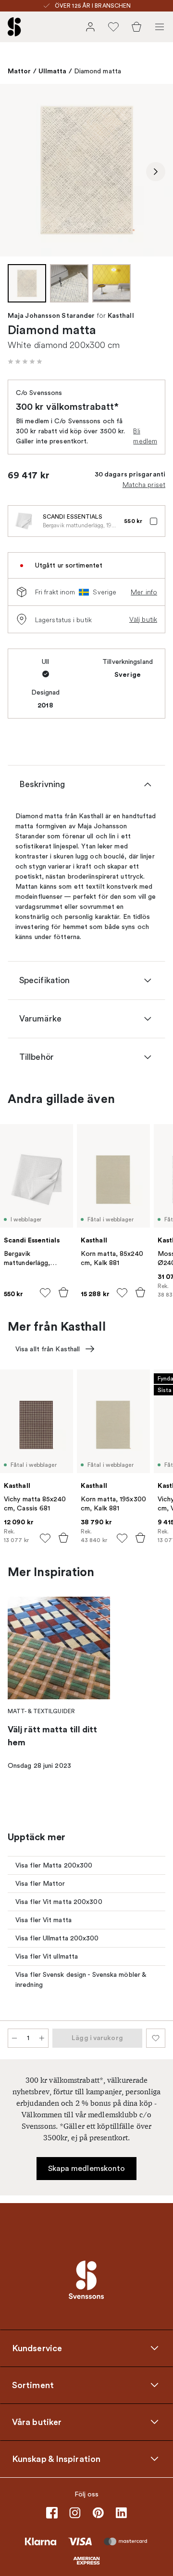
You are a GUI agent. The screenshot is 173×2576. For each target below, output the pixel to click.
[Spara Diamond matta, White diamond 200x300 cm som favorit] (156, 2038)
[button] (25, 361)
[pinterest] (98, 2513)
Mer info (144, 592)
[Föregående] (17, 172)
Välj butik (143, 619)
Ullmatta (53, 71)
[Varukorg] (136, 27)
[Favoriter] (113, 27)
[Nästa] (156, 172)
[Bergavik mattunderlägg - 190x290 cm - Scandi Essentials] (24, 521)
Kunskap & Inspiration (56, 2459)
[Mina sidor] (90, 27)
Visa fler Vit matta (43, 1920)
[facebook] (52, 2513)
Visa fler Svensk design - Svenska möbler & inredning (81, 1980)
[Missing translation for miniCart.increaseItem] (42, 2038)
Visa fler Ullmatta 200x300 (57, 1938)
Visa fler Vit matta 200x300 (59, 1902)
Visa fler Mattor (40, 1884)
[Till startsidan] (14, 27)
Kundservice (37, 2348)
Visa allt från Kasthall (48, 1349)
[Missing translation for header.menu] (160, 27)
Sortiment (33, 2385)
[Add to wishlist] (45, 1293)
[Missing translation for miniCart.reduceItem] (14, 2038)
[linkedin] (121, 2513)
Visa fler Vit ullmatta (47, 1956)
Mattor (19, 71)
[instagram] (75, 2513)
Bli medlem (145, 436)
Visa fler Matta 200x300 (54, 1865)
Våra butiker (37, 2422)
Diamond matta (98, 71)
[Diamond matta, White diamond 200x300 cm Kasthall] (86, 170)
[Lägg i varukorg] (63, 1292)
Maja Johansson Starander (51, 316)
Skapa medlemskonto (87, 2169)
